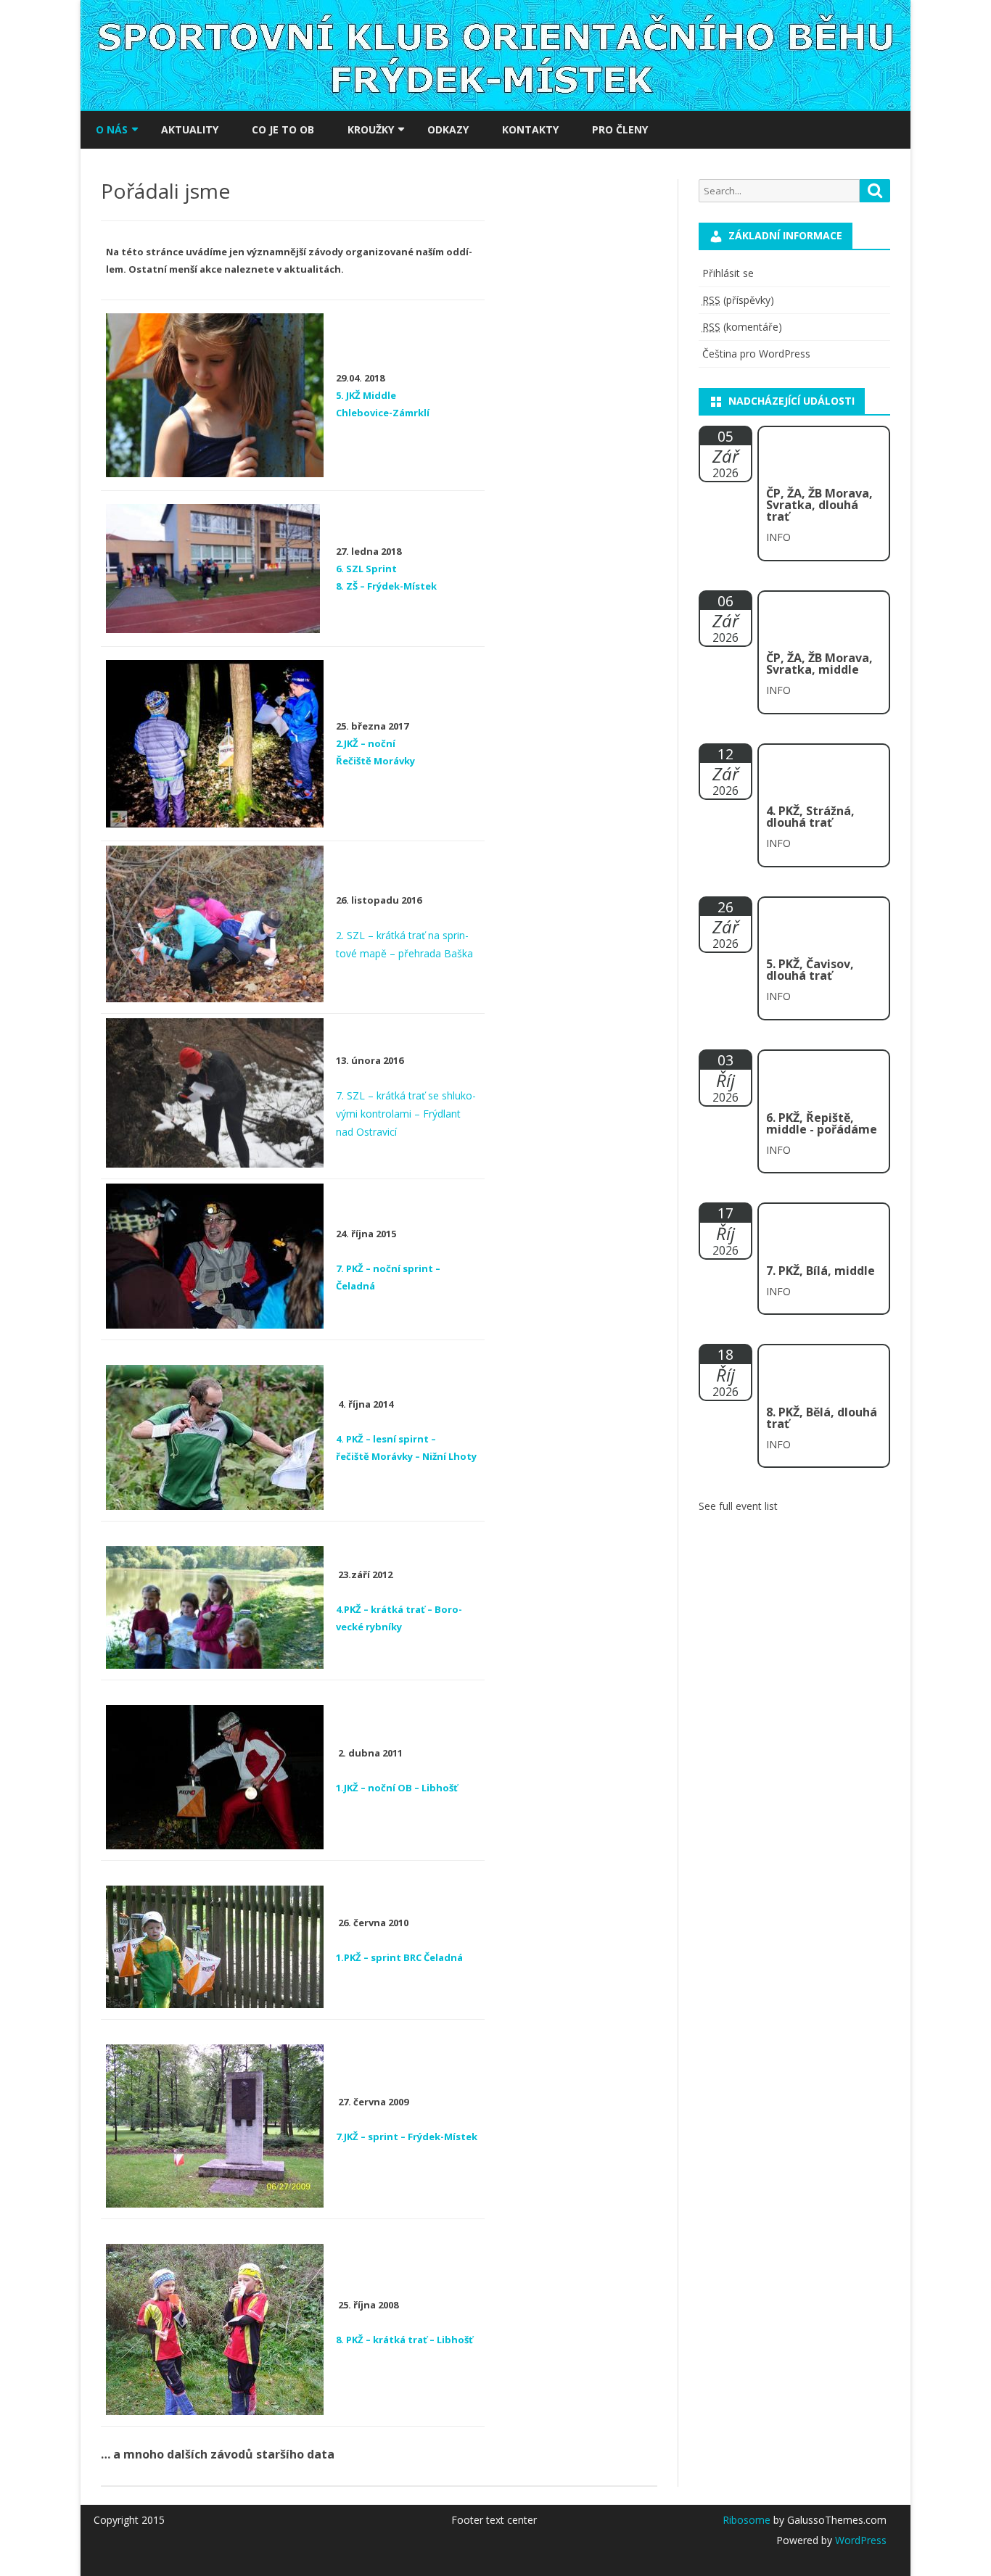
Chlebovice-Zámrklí (383, 413)
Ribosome (747, 2520)
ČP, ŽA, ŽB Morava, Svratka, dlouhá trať (819, 505)
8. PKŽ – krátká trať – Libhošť (404, 2340)
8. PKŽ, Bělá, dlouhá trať (822, 1418)
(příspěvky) (738, 300)
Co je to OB (283, 129)
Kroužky (371, 129)
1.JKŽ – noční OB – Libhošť (397, 1788)
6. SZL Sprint (366, 569)
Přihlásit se (728, 273)
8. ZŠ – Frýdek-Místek (386, 586)
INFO (778, 537)
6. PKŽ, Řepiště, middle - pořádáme (822, 1123)
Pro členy (620, 129)
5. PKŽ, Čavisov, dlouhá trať (810, 970)
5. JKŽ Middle (366, 395)
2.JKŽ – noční (366, 743)
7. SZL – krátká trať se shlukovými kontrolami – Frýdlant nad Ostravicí (406, 1114)
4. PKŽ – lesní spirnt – (386, 1439)
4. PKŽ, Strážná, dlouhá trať (810, 817)
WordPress (859, 2540)
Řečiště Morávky (375, 761)
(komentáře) (742, 327)
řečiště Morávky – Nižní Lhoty (406, 1456)
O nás (112, 129)
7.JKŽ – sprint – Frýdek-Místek (407, 2137)
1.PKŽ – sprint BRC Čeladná (399, 1957)
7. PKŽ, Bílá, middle (821, 1271)
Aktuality (190, 129)
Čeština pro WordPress (756, 354)
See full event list (738, 1506)
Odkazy (448, 129)
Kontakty (530, 129)
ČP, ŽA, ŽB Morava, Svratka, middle (819, 664)
